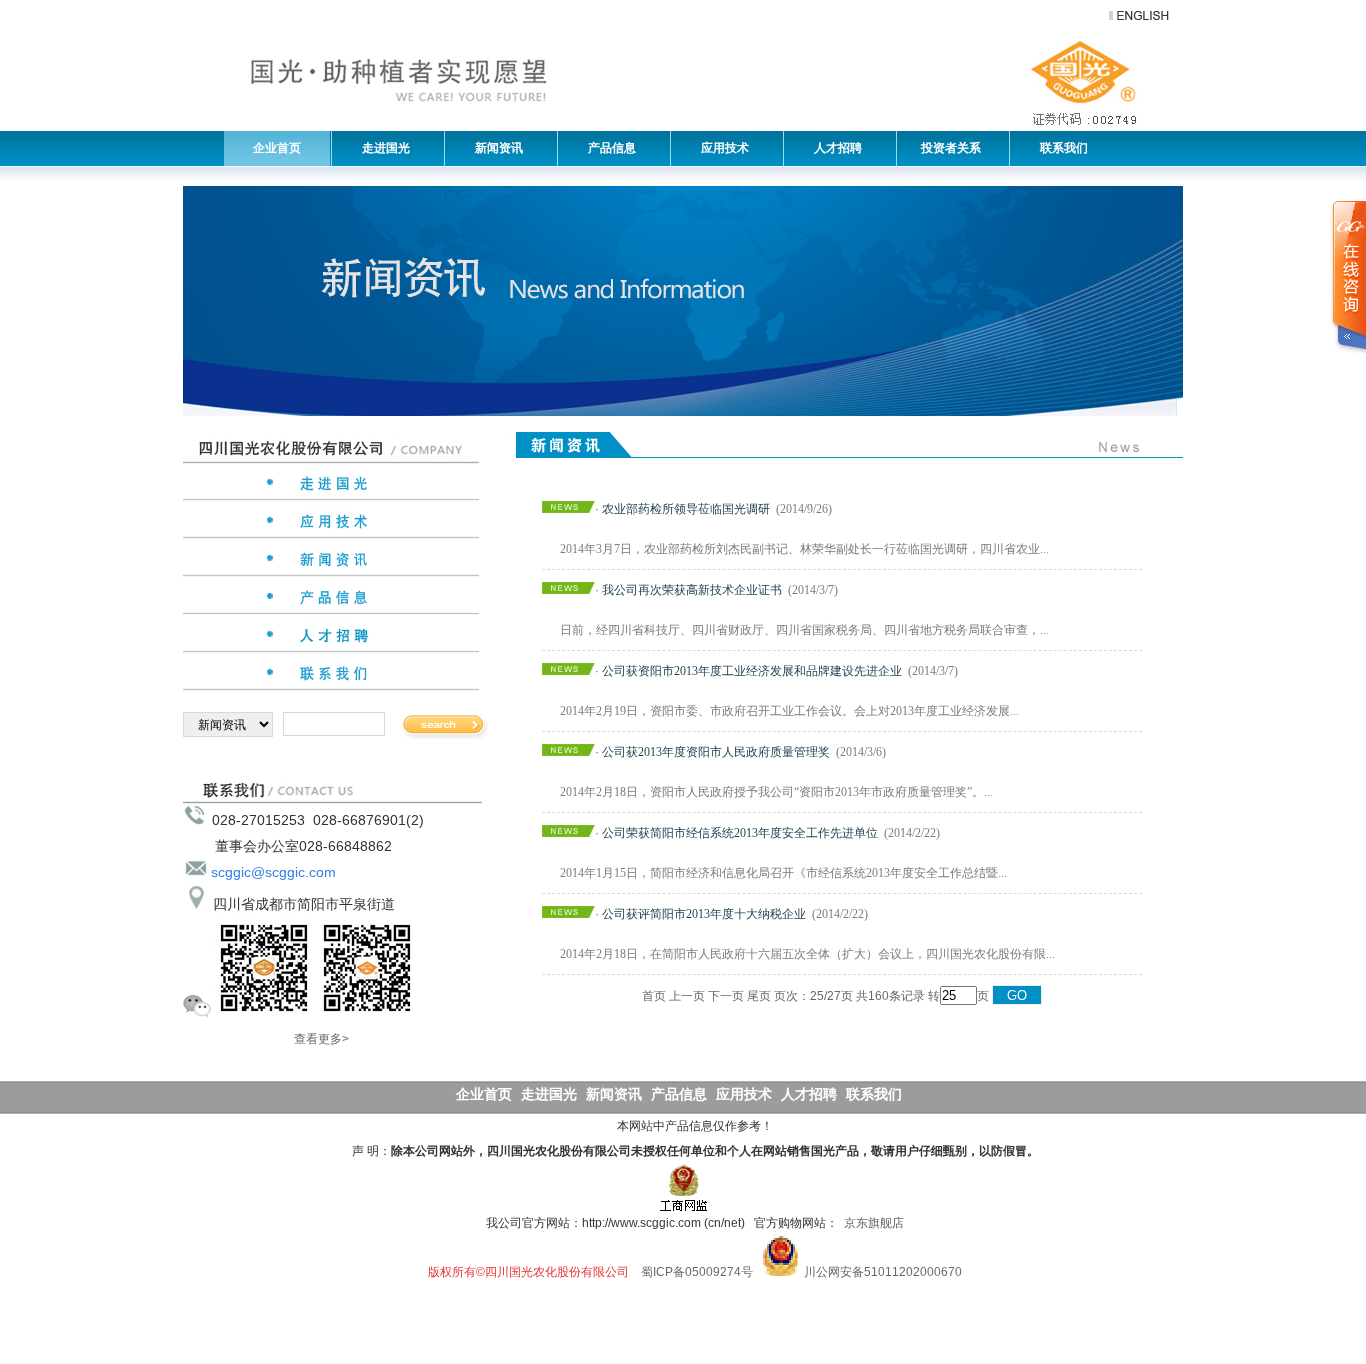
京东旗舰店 (874, 1223)
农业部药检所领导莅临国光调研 (686, 509)
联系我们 (1059, 148)
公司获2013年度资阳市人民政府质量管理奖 (716, 752)
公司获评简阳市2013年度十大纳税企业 (704, 914)
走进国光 (381, 148)
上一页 (687, 996)
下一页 (726, 996)
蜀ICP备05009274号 (697, 1272)
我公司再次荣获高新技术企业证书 (692, 590)
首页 (654, 996)
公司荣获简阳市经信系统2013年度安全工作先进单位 (740, 833)
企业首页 (277, 148)
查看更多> (321, 1039)
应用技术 (720, 148)
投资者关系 (949, 148)
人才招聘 (833, 148)
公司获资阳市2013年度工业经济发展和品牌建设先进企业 (752, 671)
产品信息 (607, 148)
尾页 (759, 996)
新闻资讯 (494, 148)
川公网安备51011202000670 (883, 1272)
